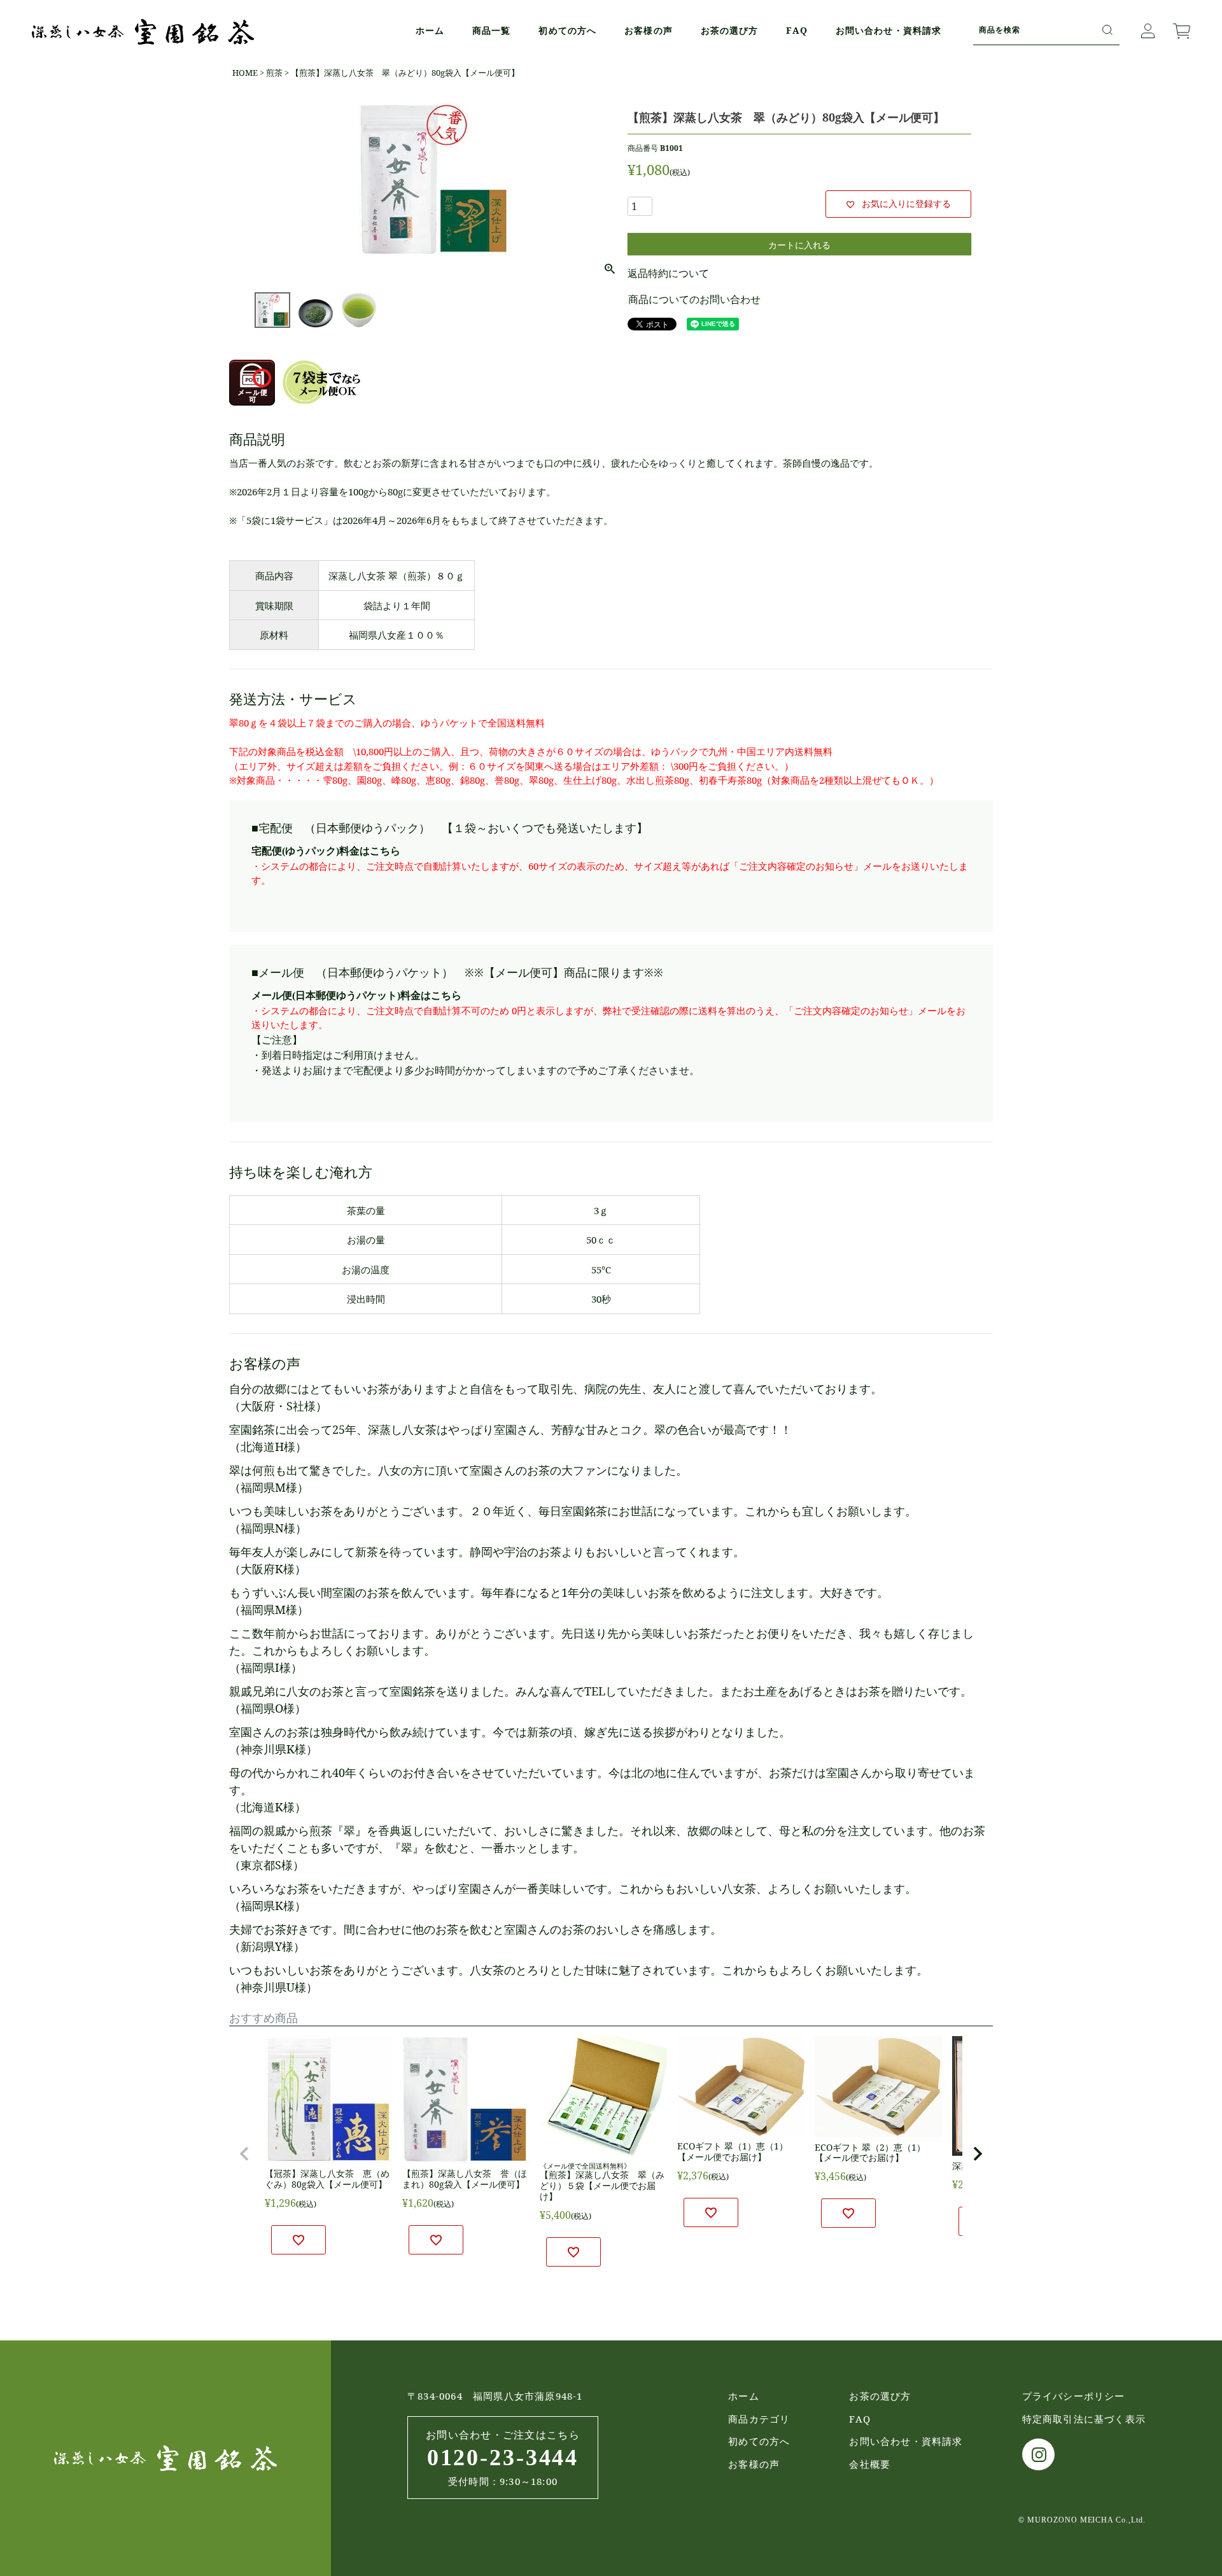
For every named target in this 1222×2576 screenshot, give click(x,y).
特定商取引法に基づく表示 (1084, 2419)
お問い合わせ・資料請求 (888, 30)
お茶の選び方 (730, 30)
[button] (244, 2154)
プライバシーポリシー (1074, 2396)
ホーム (430, 30)
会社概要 (870, 2464)
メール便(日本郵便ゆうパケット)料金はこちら (356, 995)
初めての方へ (567, 30)
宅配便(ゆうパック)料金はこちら (326, 851)
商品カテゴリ (759, 2419)
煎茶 (274, 73)
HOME (245, 73)
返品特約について (668, 273)
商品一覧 (491, 30)
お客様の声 (649, 30)
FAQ (797, 30)
